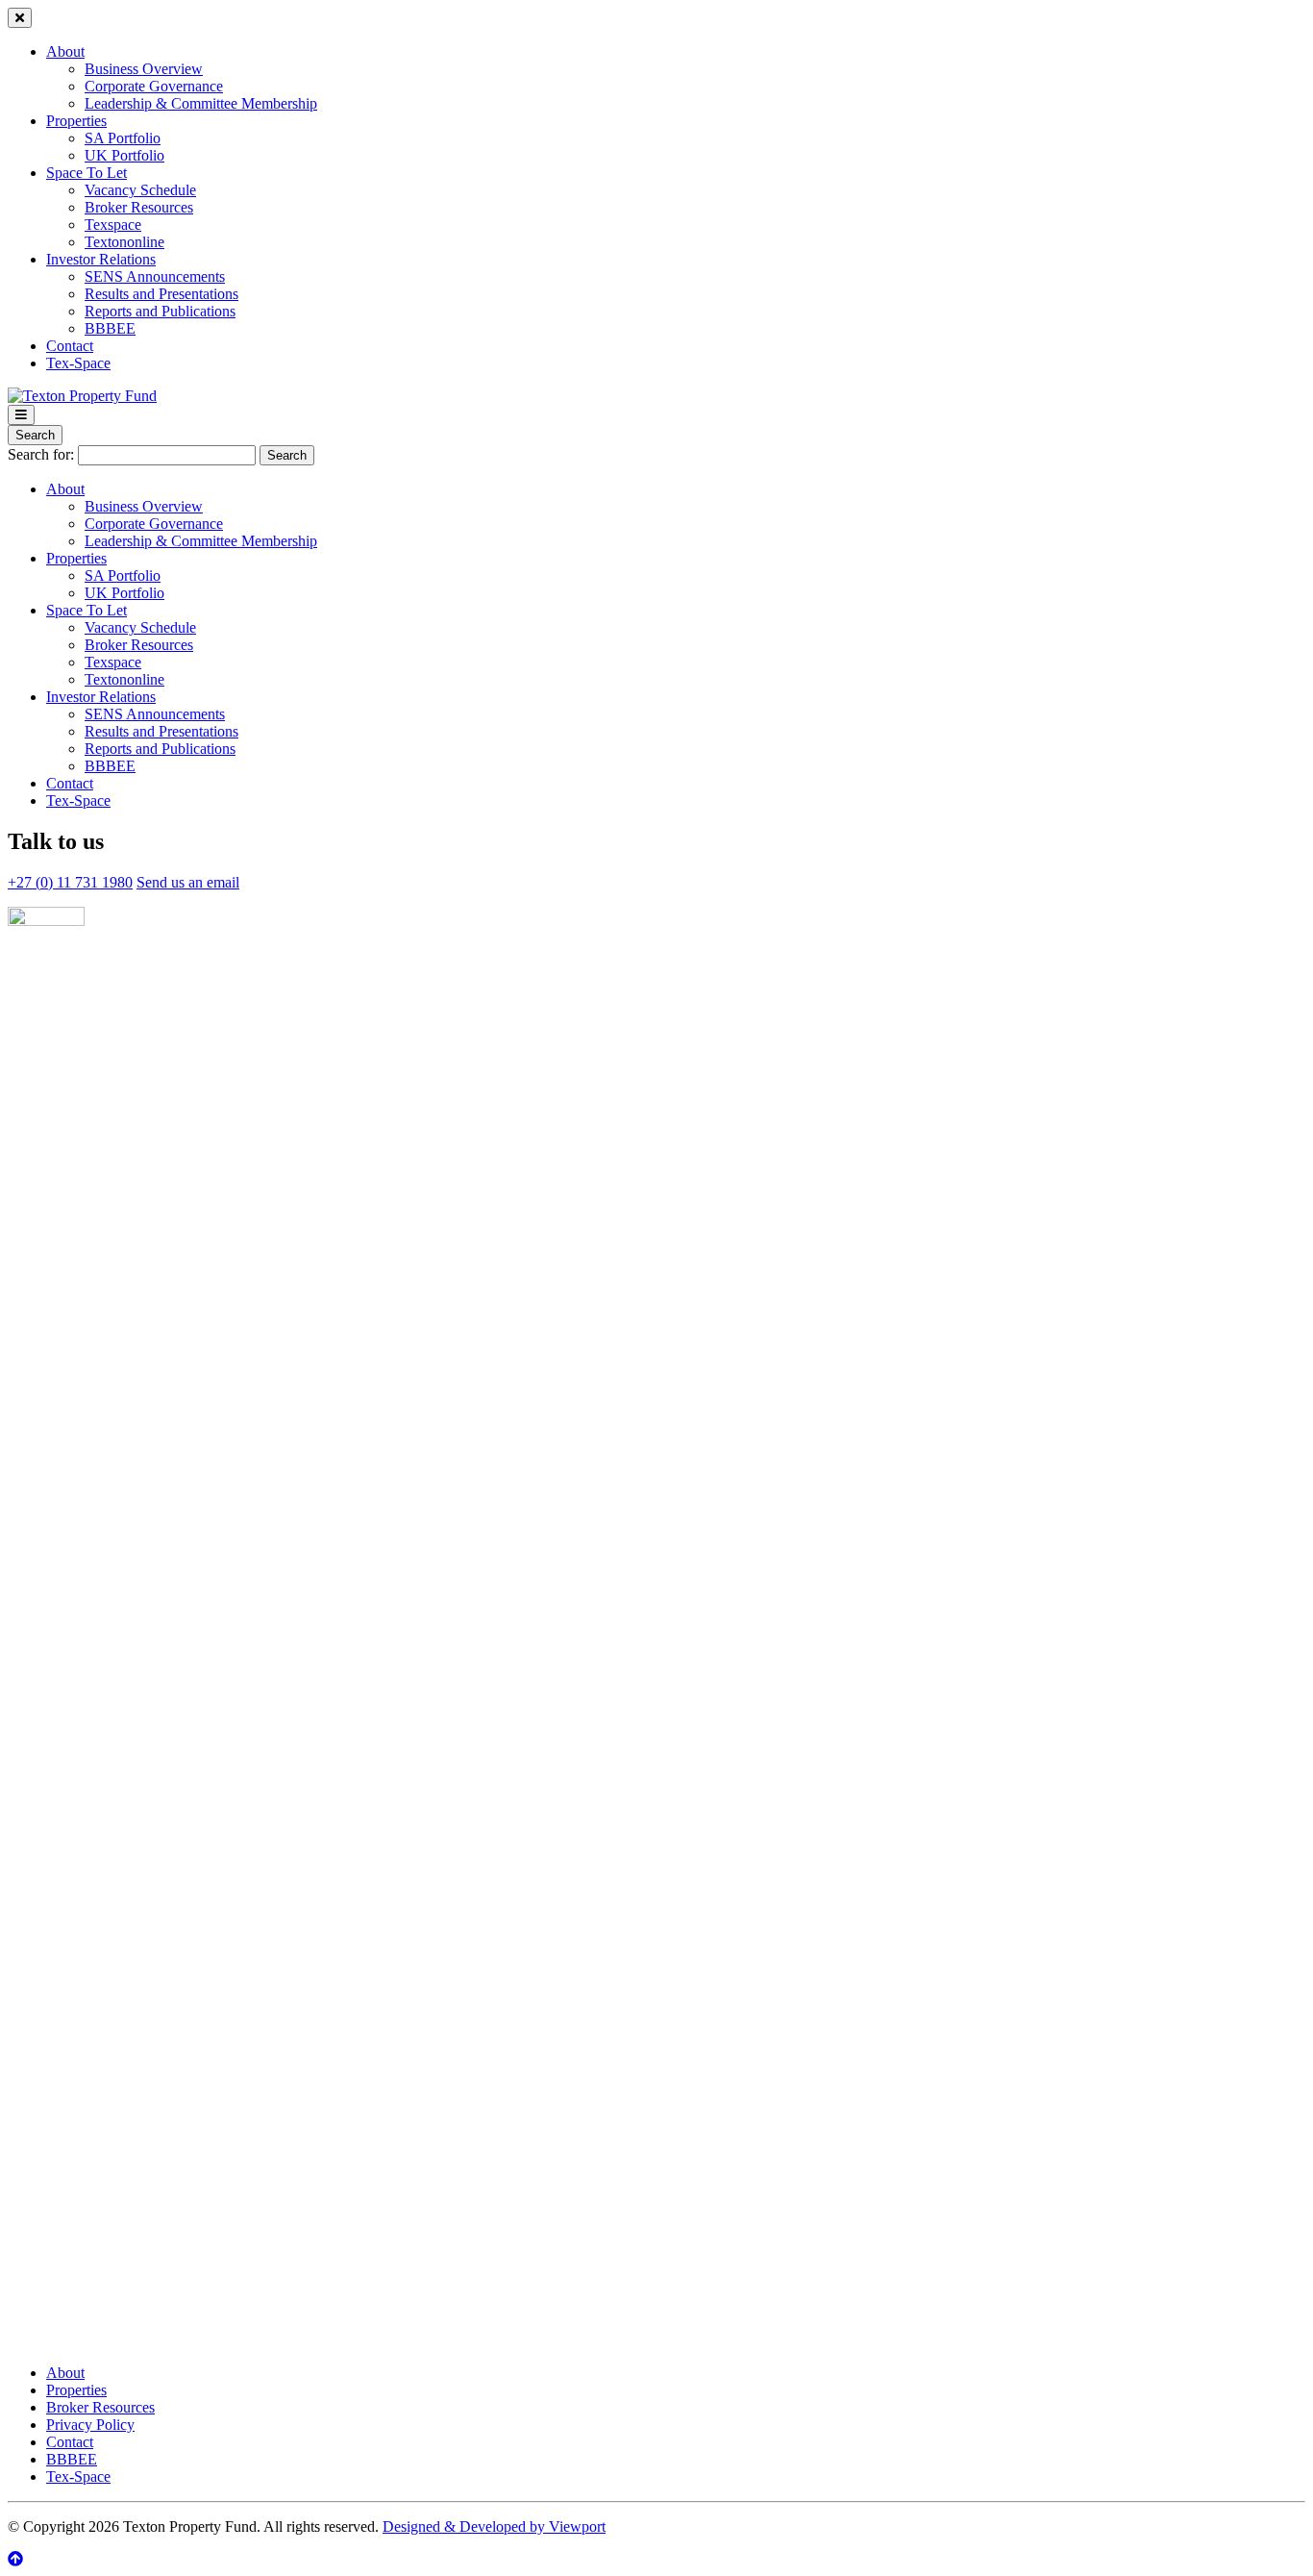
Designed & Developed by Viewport (494, 2526)
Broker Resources (139, 207)
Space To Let (87, 173)
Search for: (41, 454)
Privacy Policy (90, 2425)
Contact (70, 346)
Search (35, 435)
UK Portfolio (124, 155)
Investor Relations (101, 259)
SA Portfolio (123, 138)
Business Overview (144, 69)
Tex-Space (78, 363)
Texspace (113, 225)
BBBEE (110, 328)
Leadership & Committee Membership (201, 103)
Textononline (124, 242)
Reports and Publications (160, 311)
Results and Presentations (161, 294)
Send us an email (188, 882)
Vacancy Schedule (140, 190)
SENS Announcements (155, 276)
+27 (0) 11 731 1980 (70, 882)
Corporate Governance (154, 86)
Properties (76, 121)
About (65, 51)
